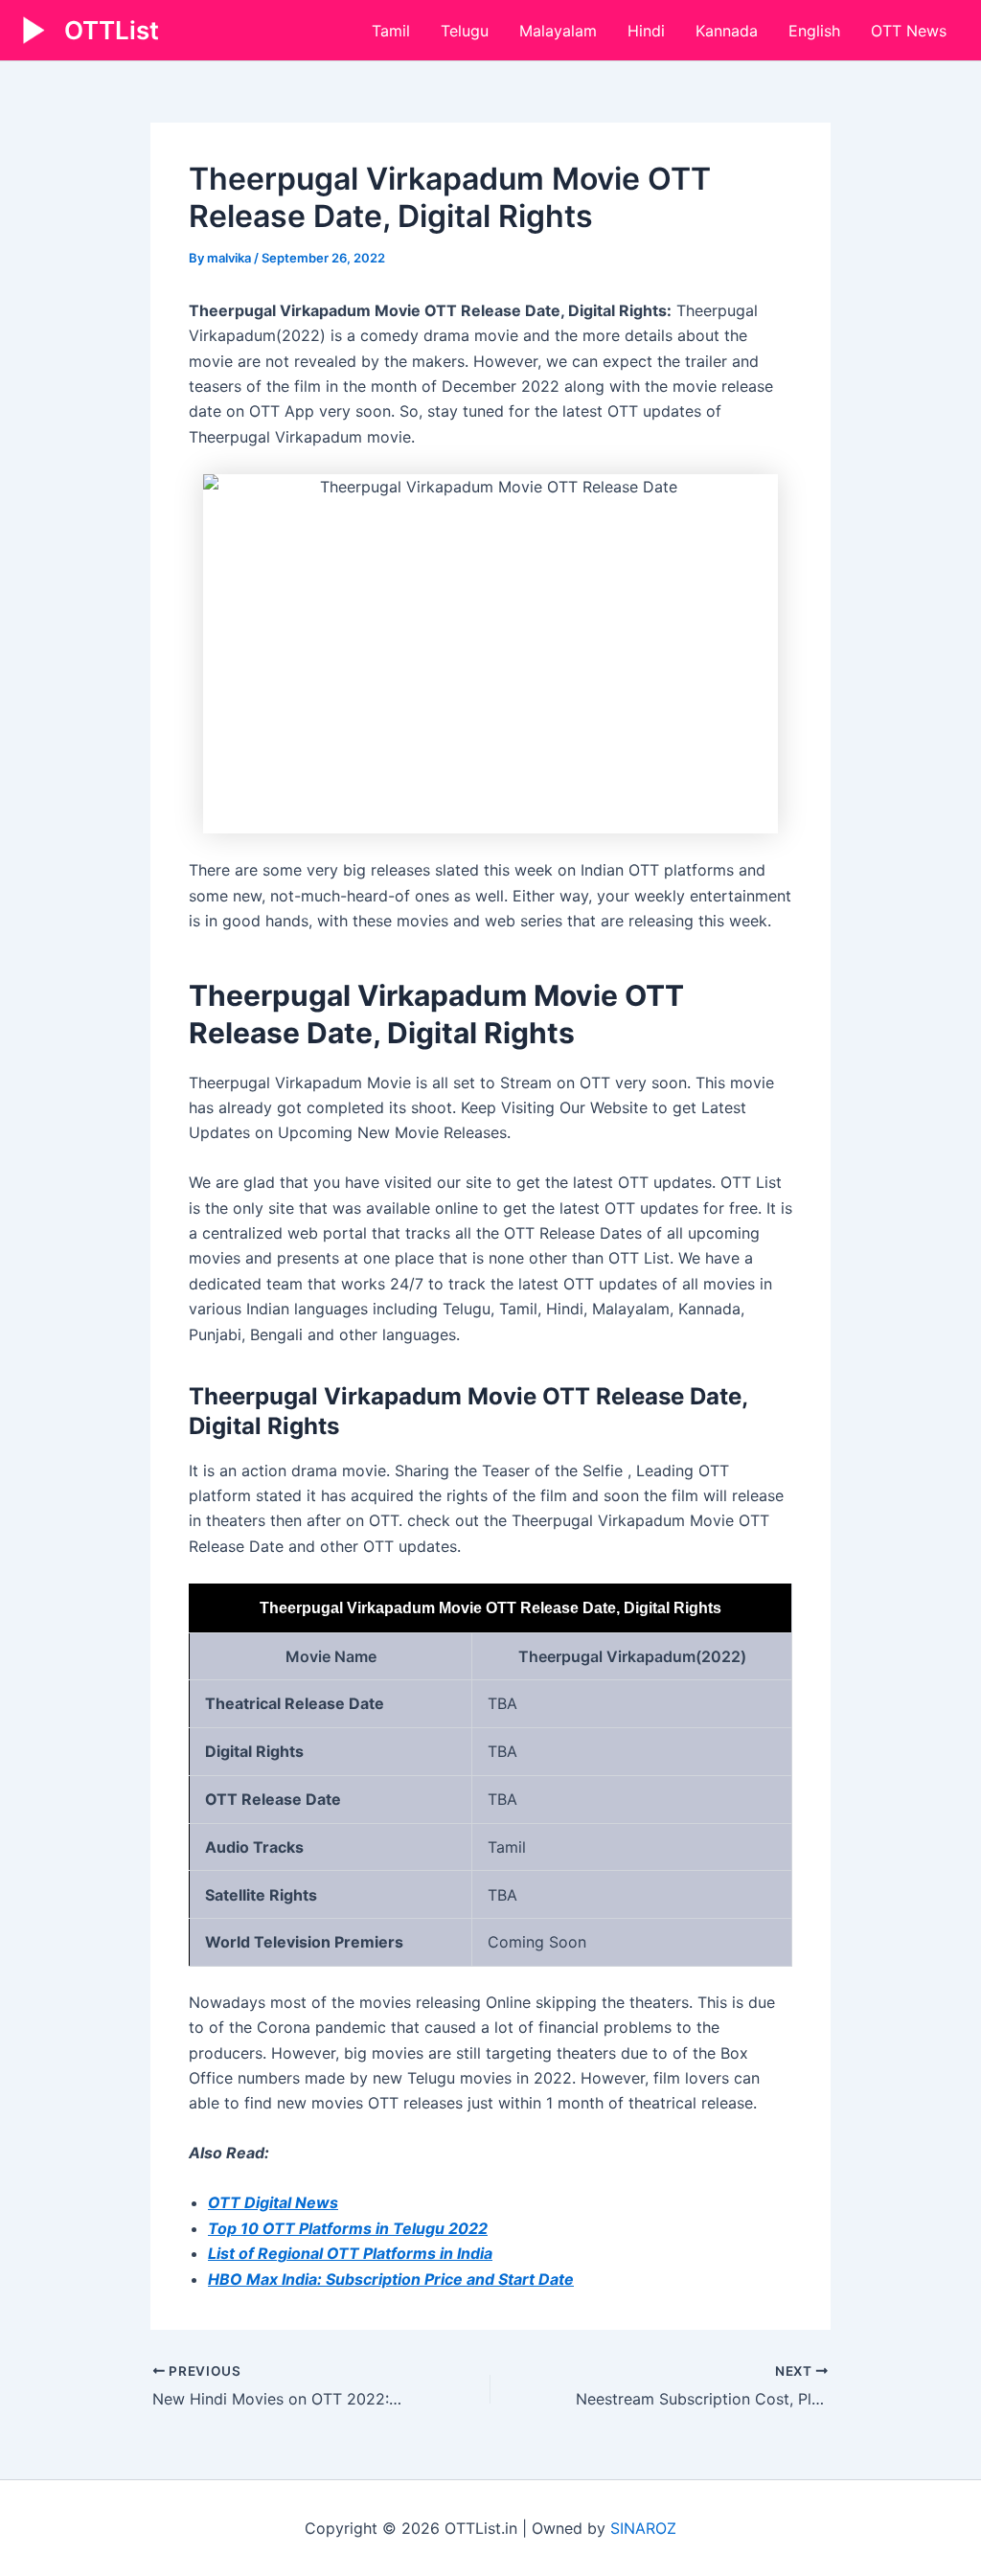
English (814, 31)
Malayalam (558, 31)
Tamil (391, 31)
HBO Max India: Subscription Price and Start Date (391, 2279)
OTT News (909, 31)
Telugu (465, 31)
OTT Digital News (273, 2202)
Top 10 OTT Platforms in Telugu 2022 (348, 2228)
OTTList (112, 30)
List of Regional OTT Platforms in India (350, 2253)
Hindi (646, 31)
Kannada (727, 31)
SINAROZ (643, 2528)
